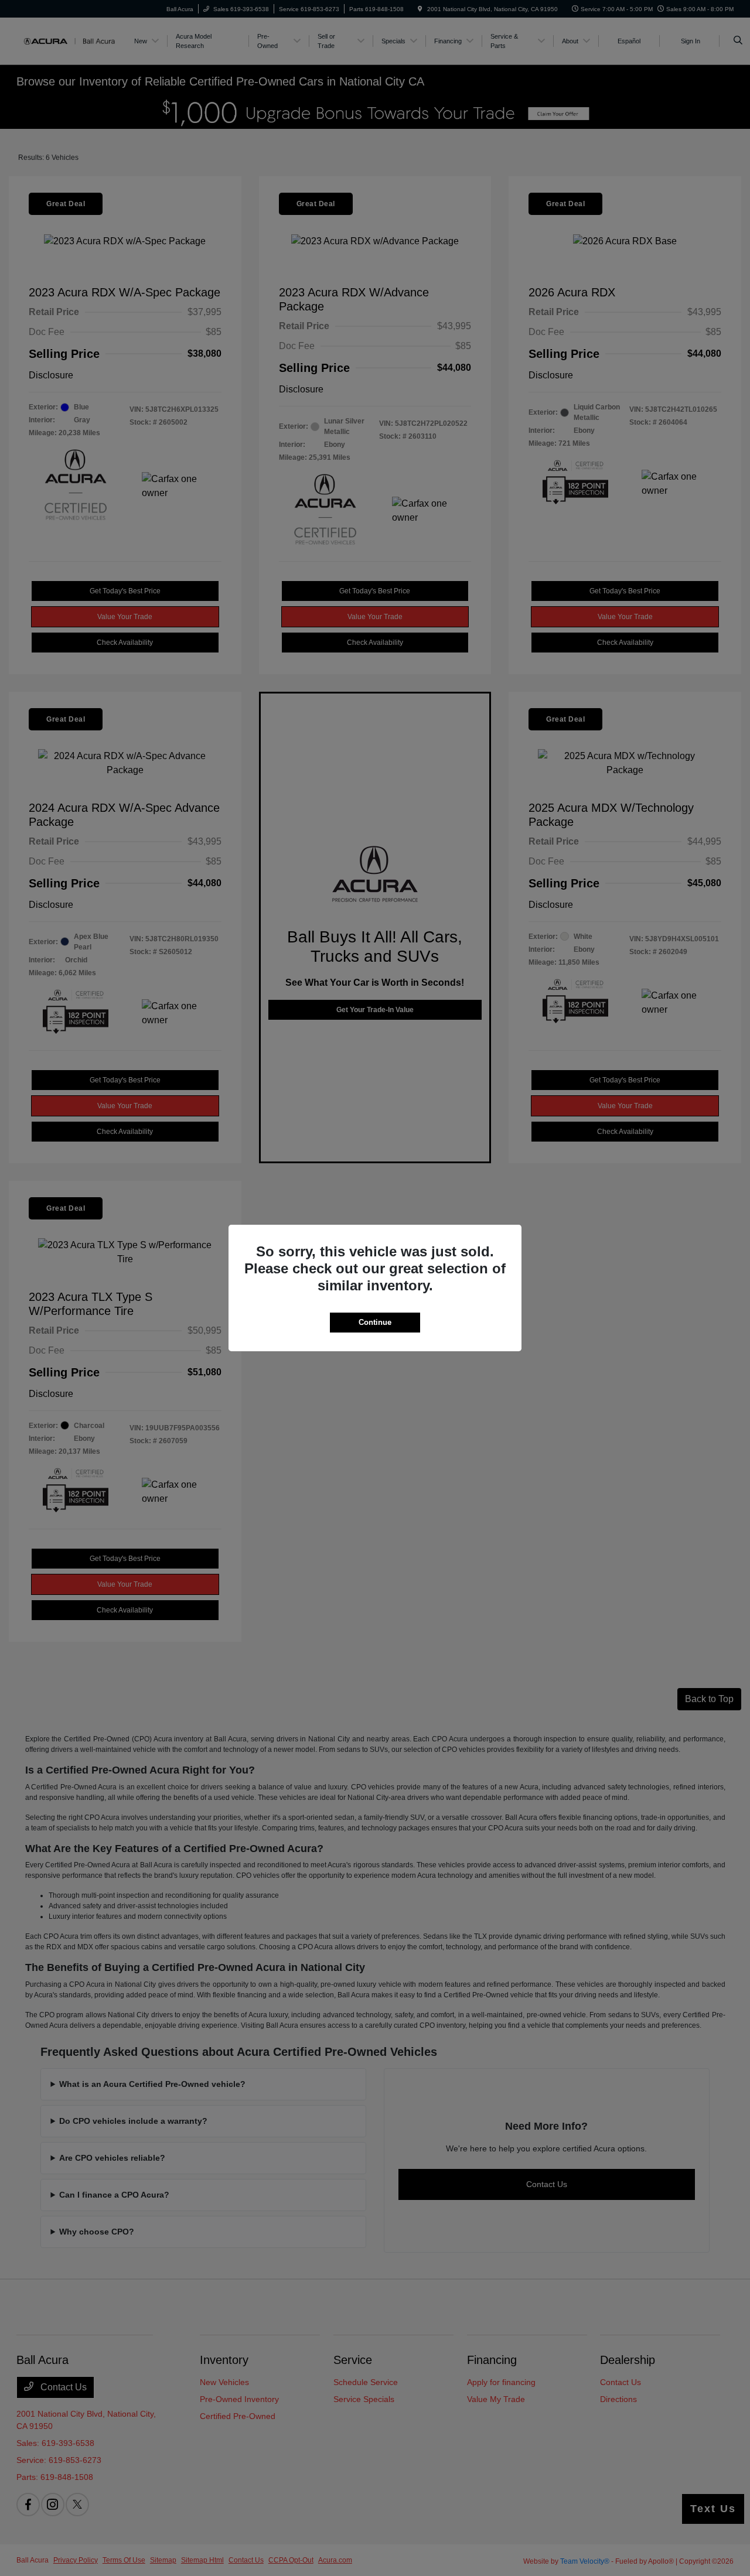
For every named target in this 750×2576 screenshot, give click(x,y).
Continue (375, 1322)
